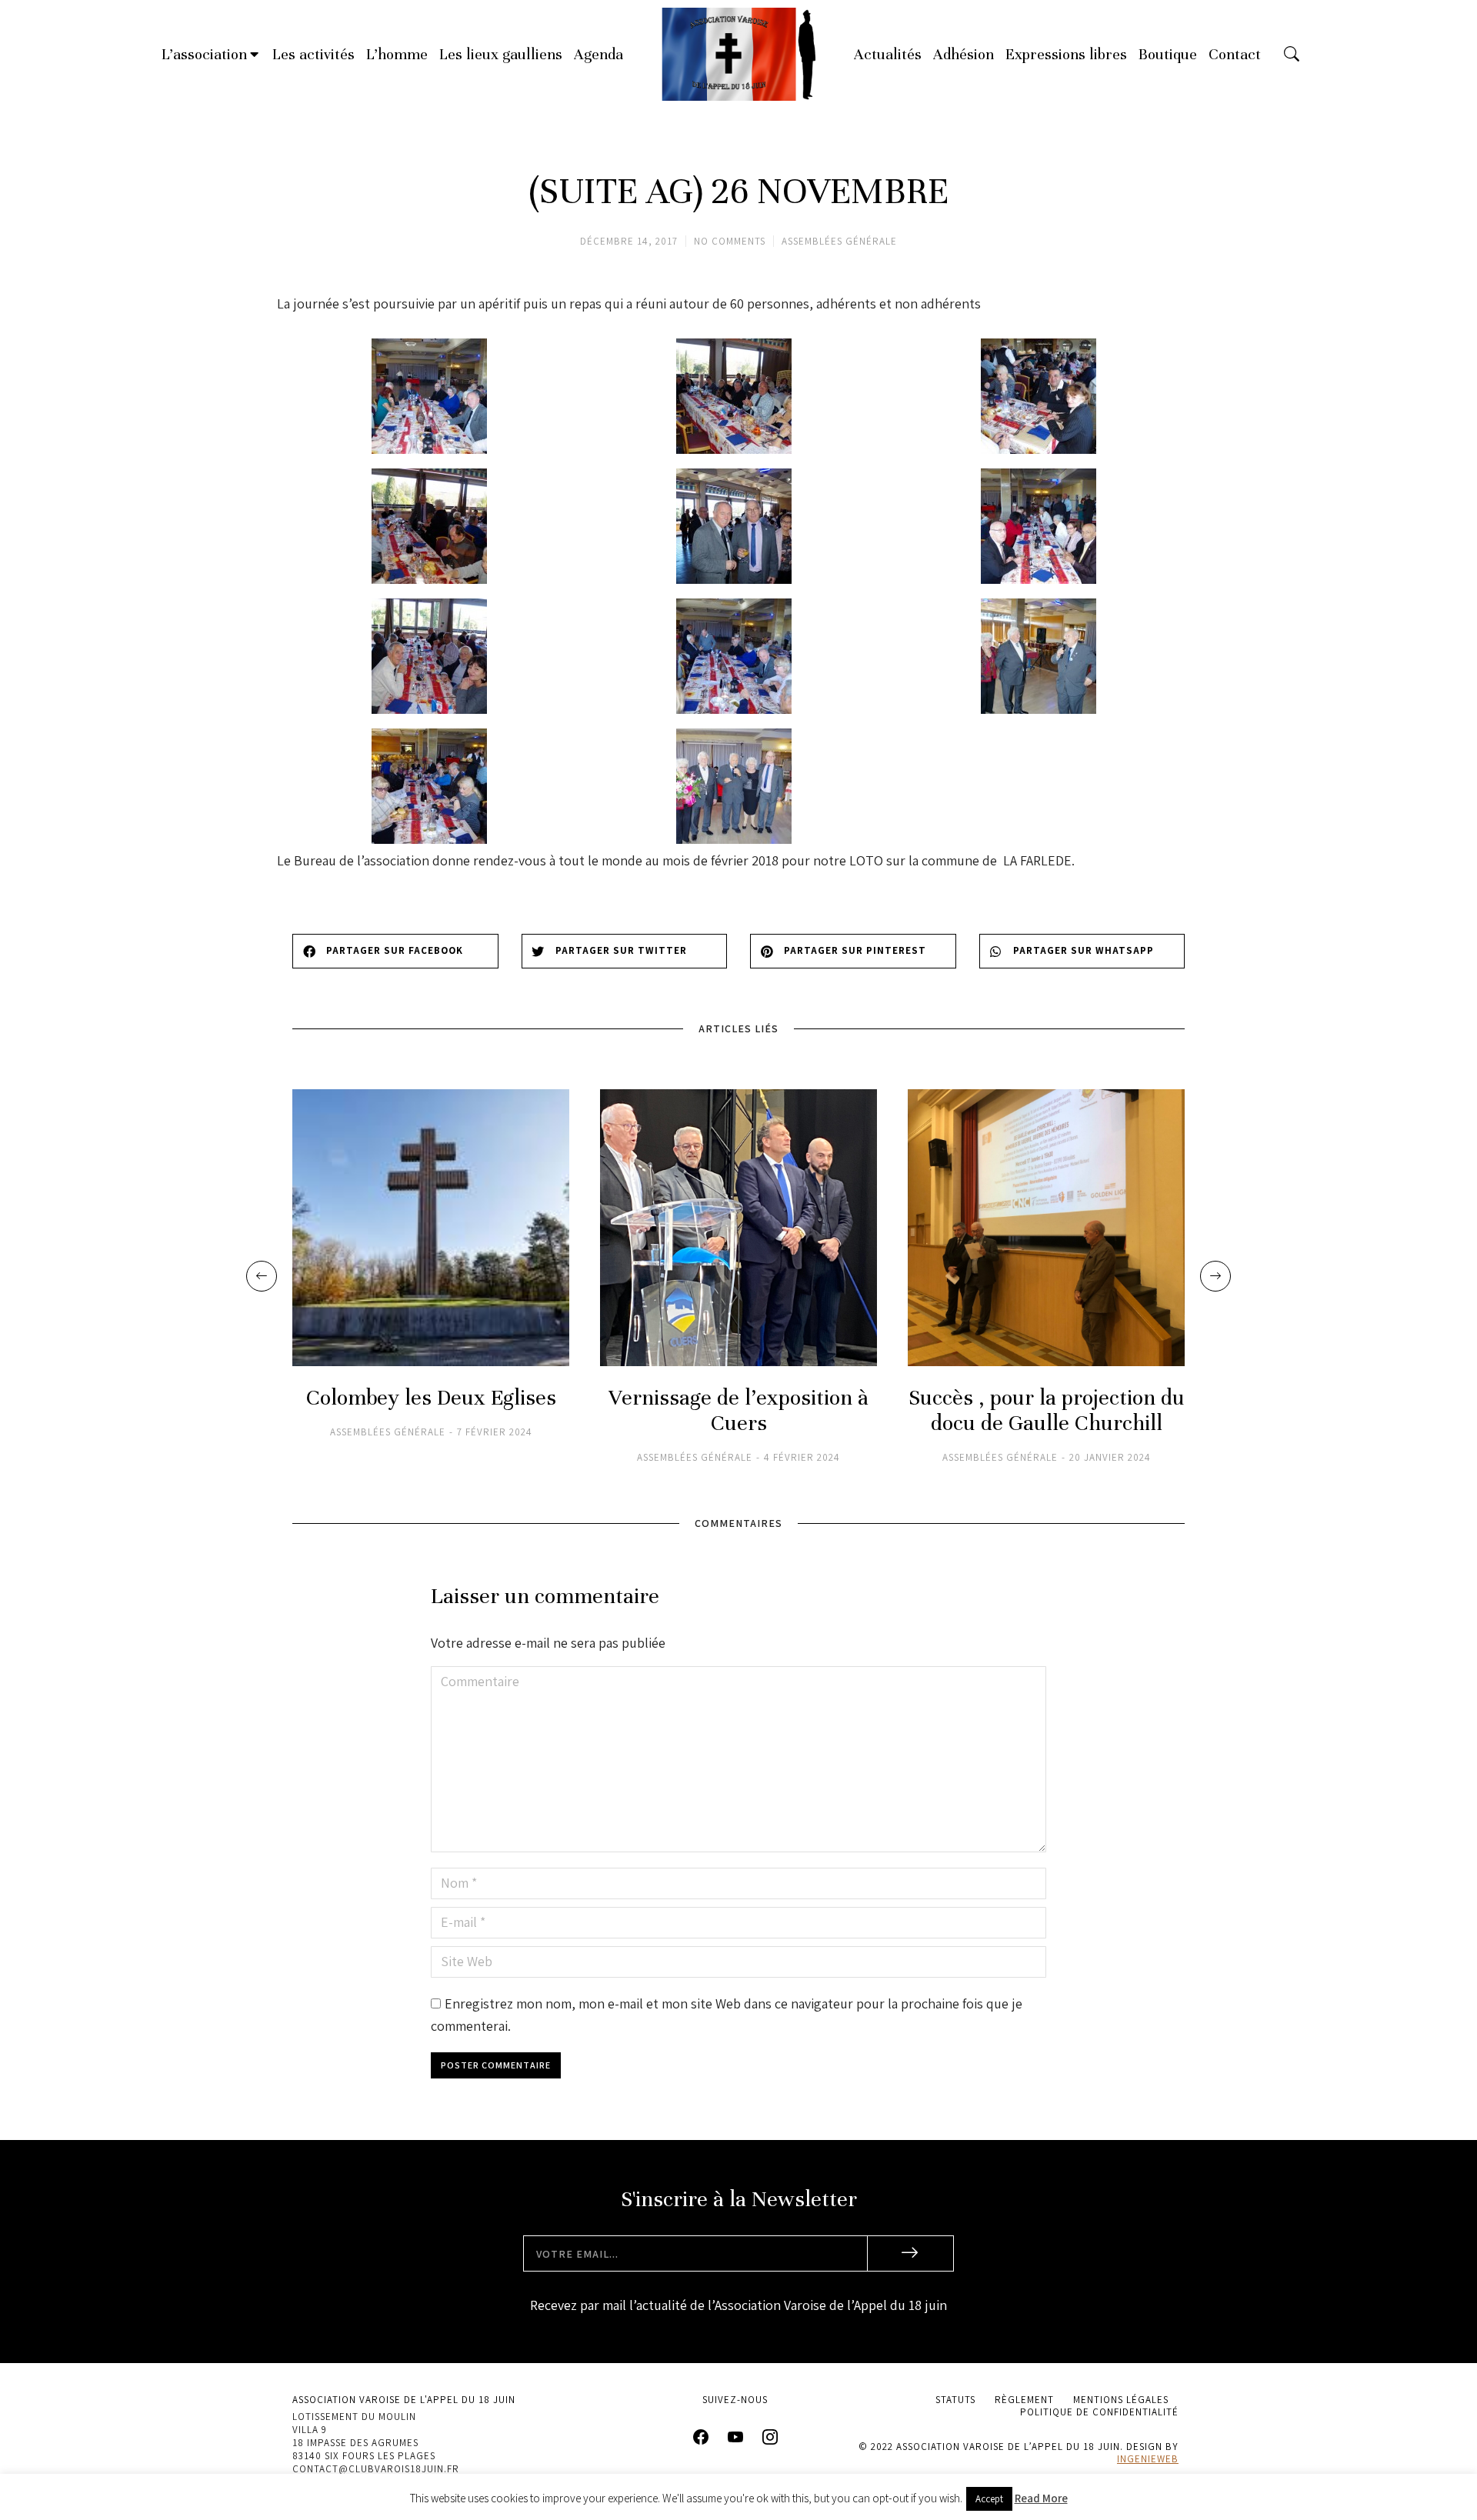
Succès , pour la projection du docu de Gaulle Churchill (1047, 1411)
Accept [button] (989, 2499)
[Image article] (431, 1228)
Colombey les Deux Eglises (431, 1398)
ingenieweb (1148, 2459)
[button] (395, 951)
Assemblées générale (839, 241)
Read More (1041, 2498)
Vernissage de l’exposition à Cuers (738, 1411)
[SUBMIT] (911, 2253)
